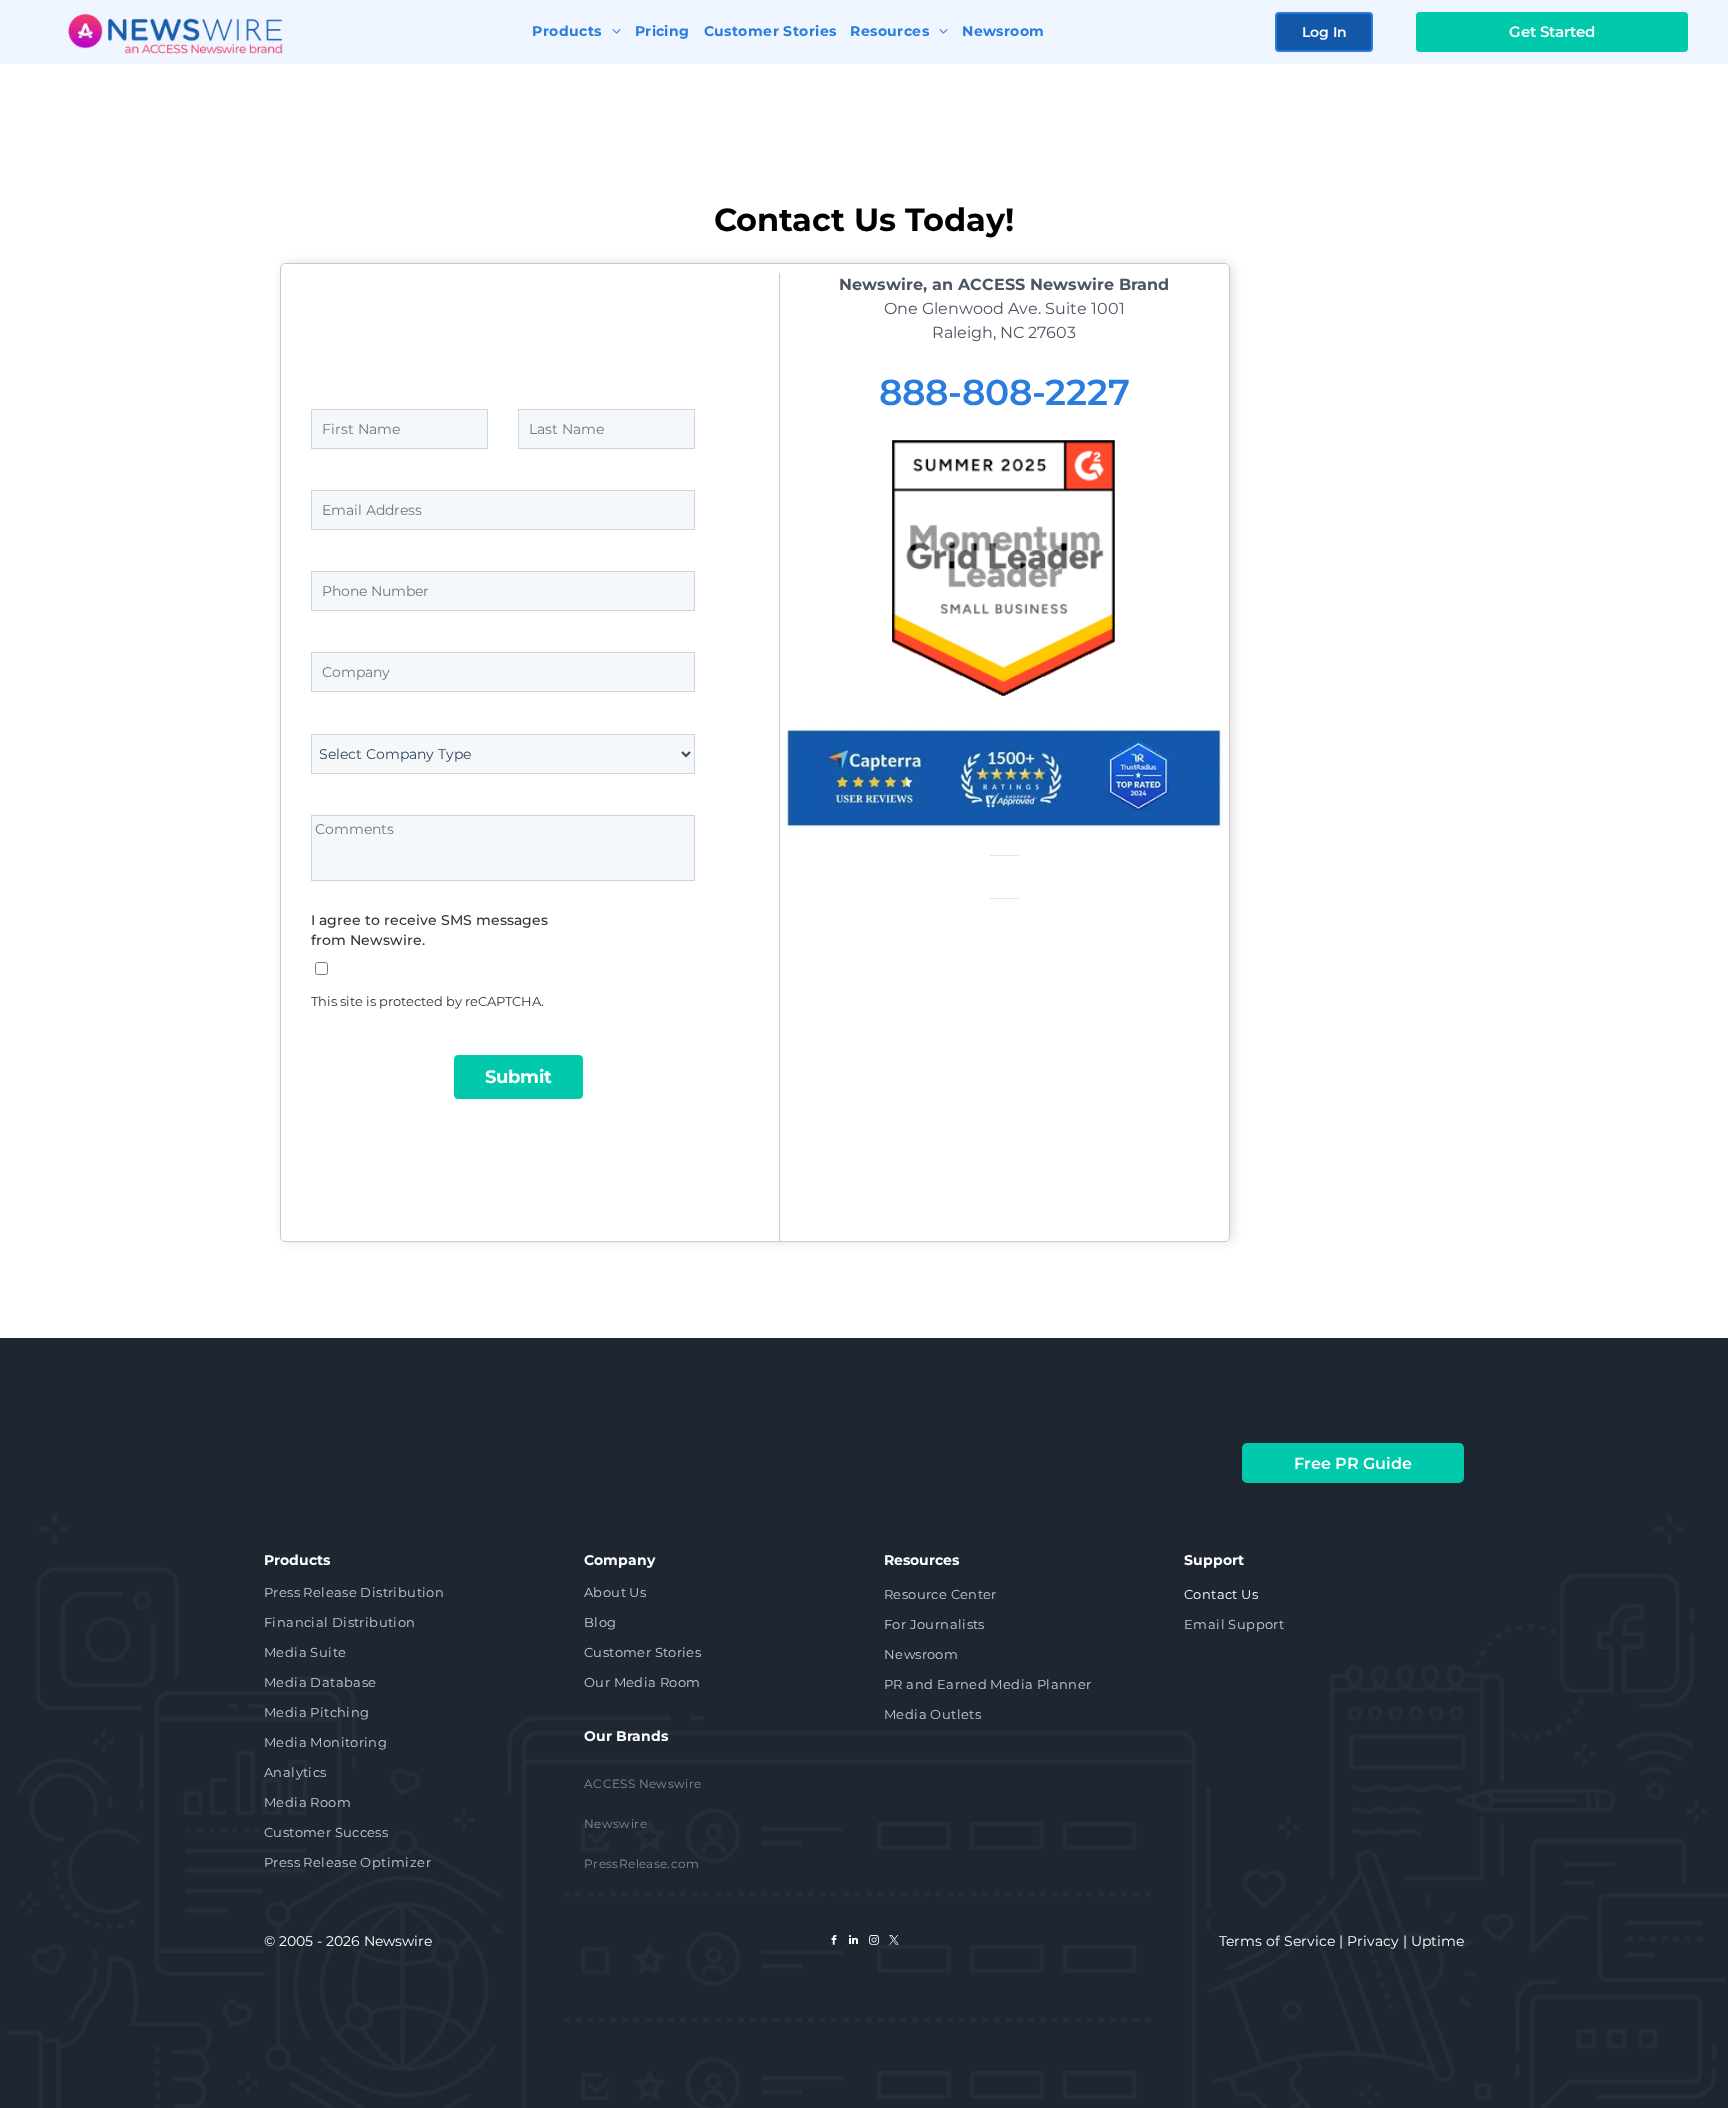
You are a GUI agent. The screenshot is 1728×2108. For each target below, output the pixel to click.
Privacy (1373, 1941)
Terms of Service (1277, 1941)
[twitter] (894, 1942)
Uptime (1437, 1941)
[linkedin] (854, 1942)
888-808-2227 (1004, 392)
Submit (518, 1077)
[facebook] (834, 1942)
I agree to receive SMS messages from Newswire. (429, 930)
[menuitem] (576, 29)
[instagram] (874, 1942)
